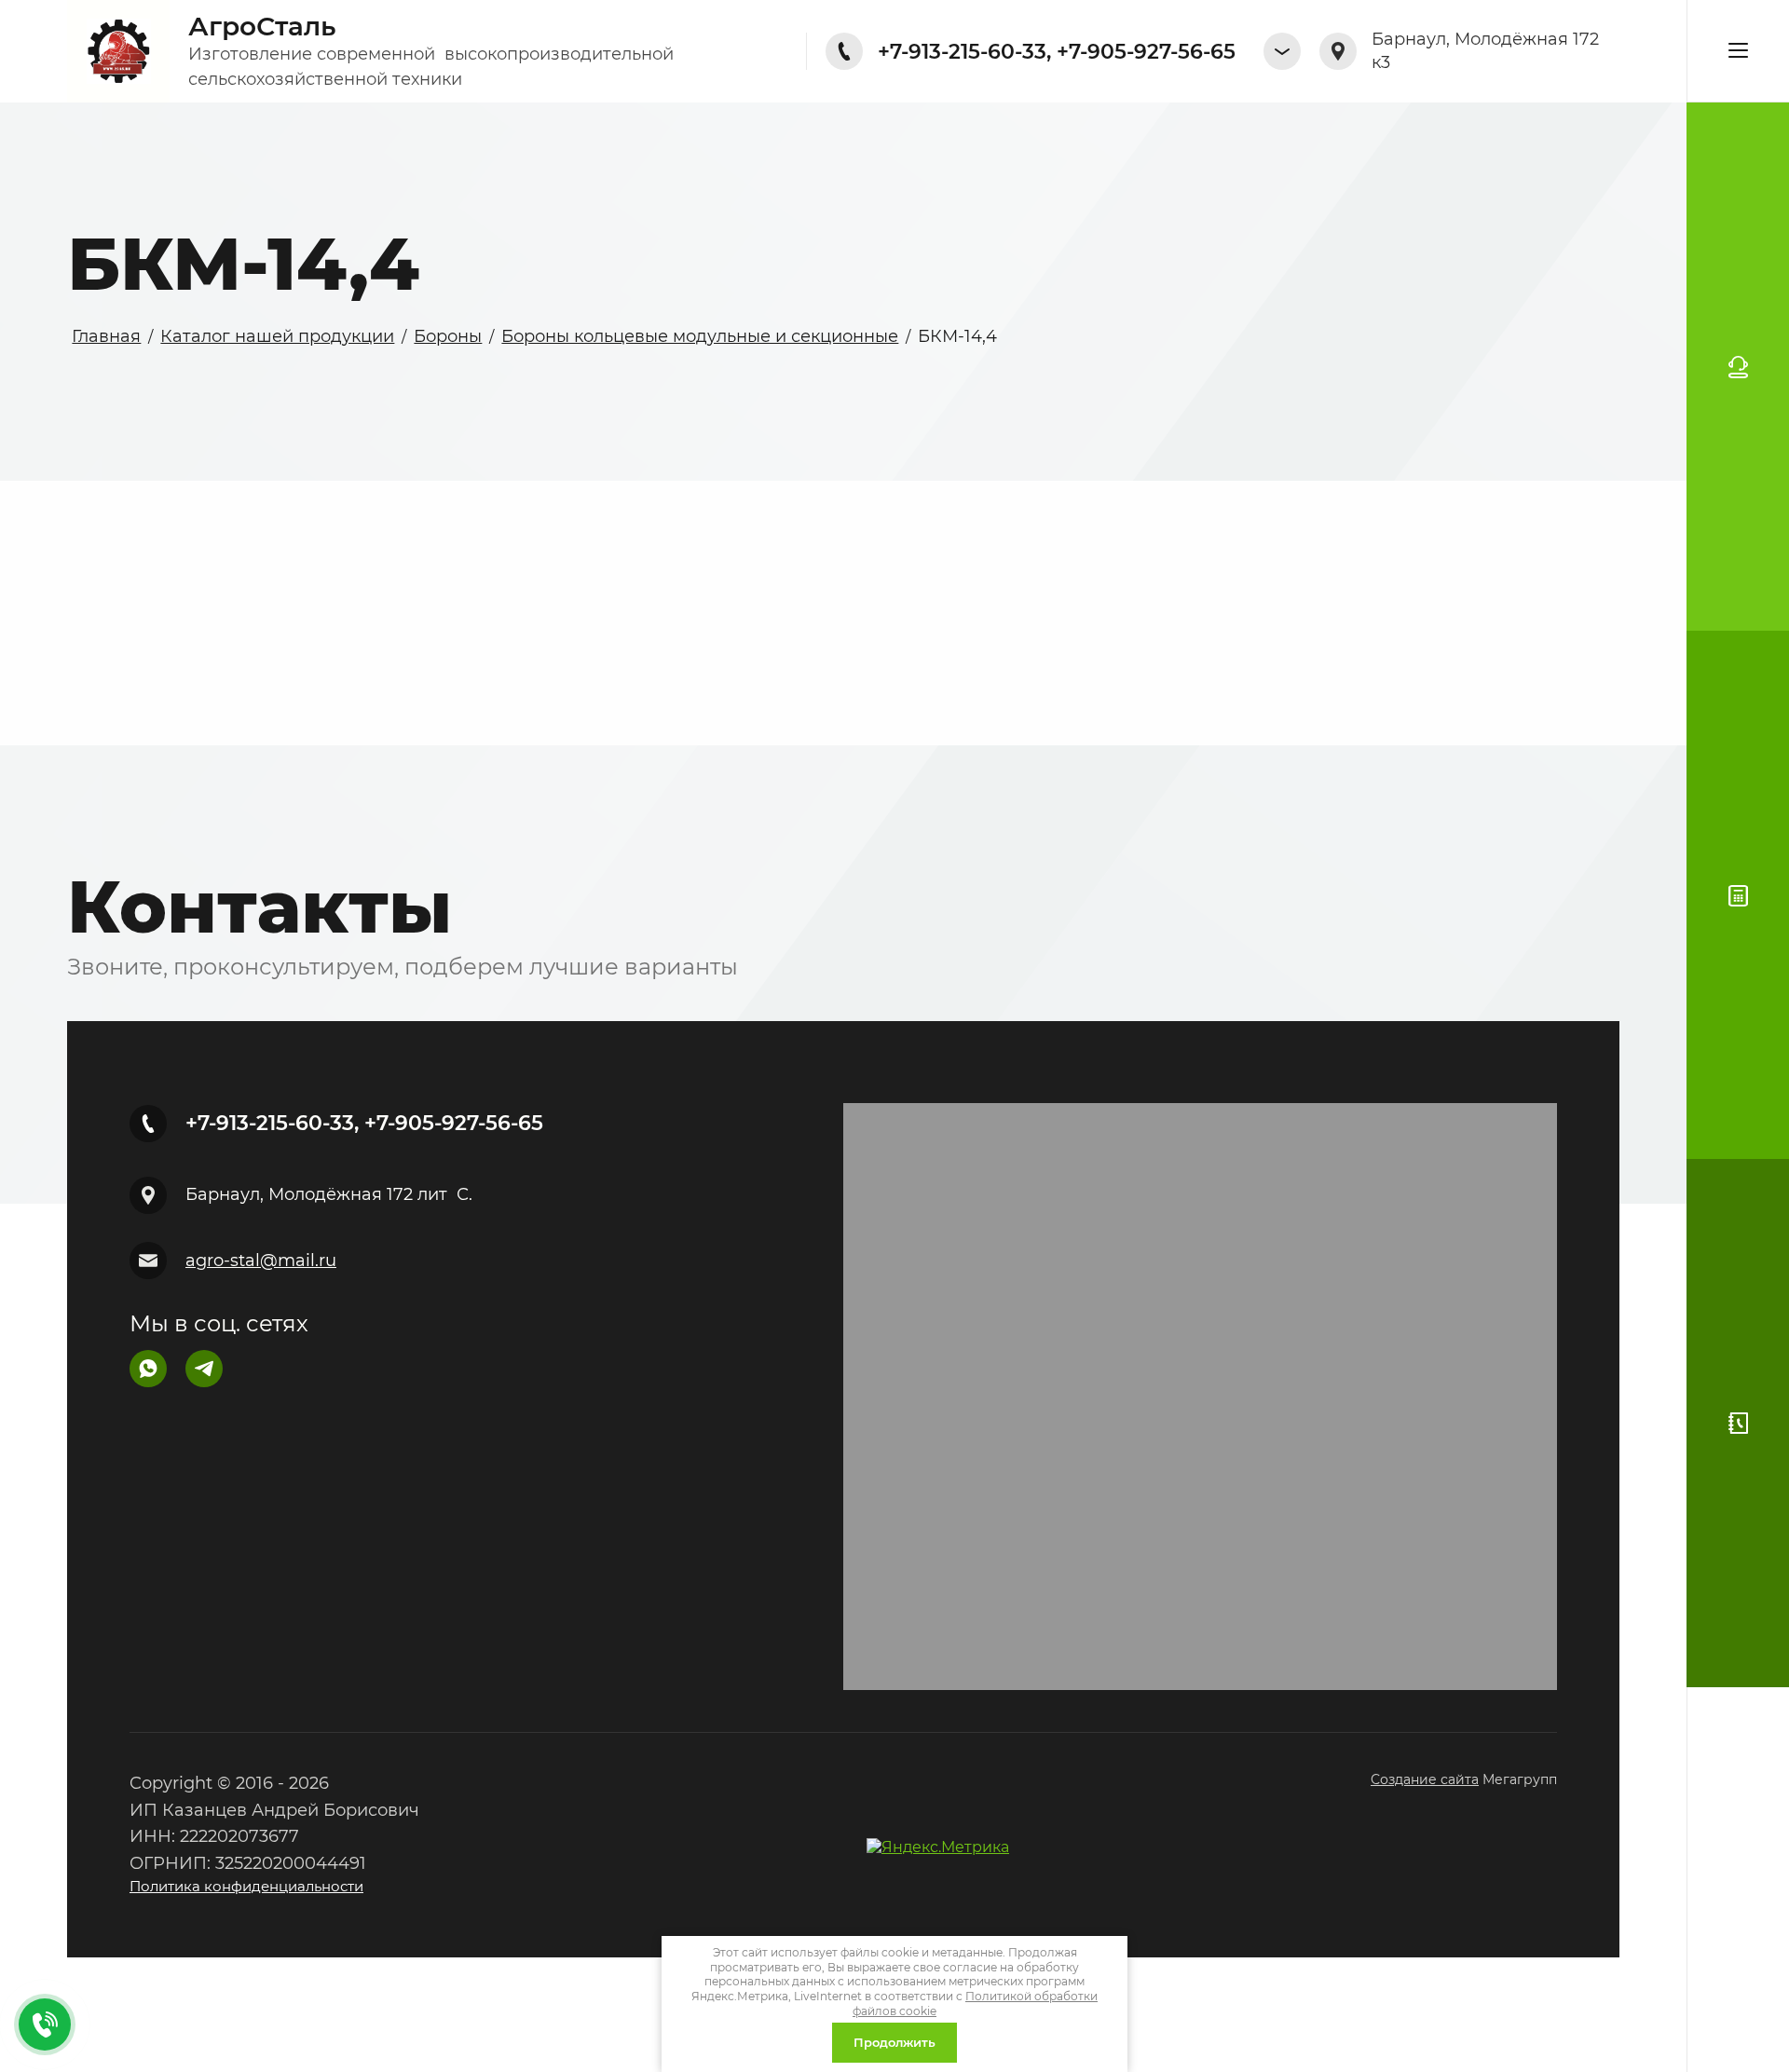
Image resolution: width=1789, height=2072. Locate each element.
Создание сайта (1425, 1779)
